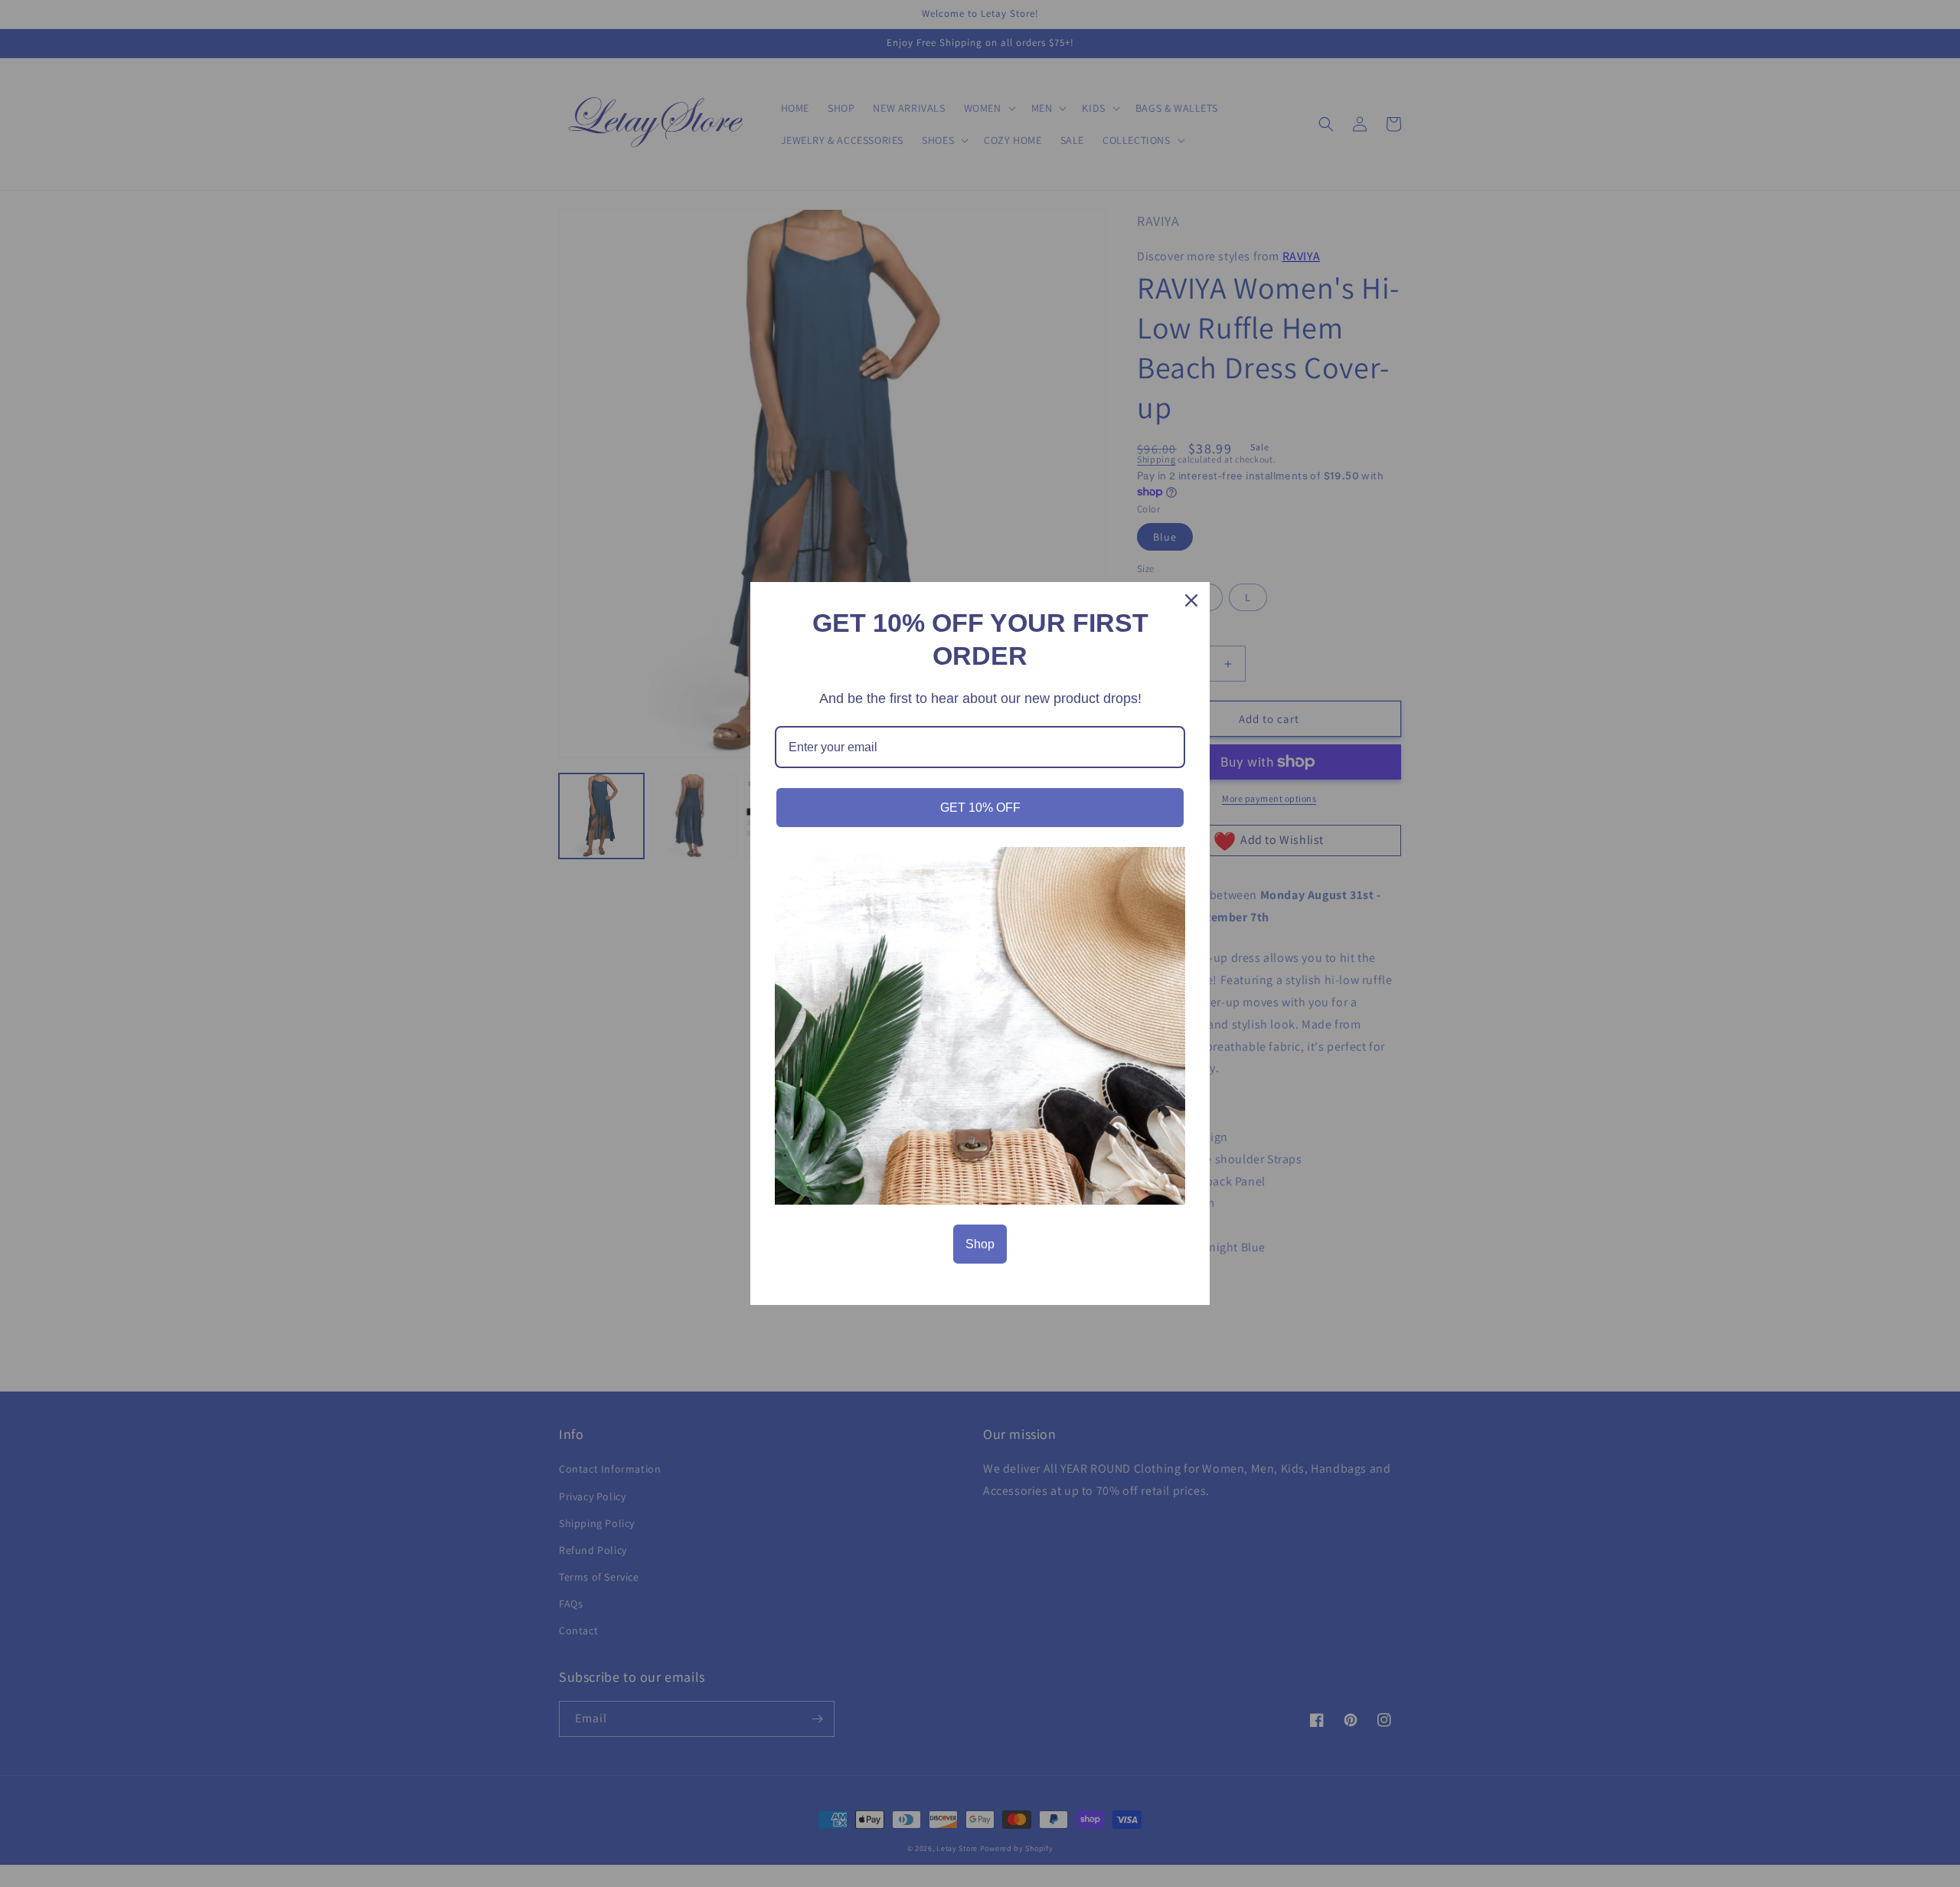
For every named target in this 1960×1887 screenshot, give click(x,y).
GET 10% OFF (980, 808)
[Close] (1191, 600)
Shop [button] (980, 1244)
